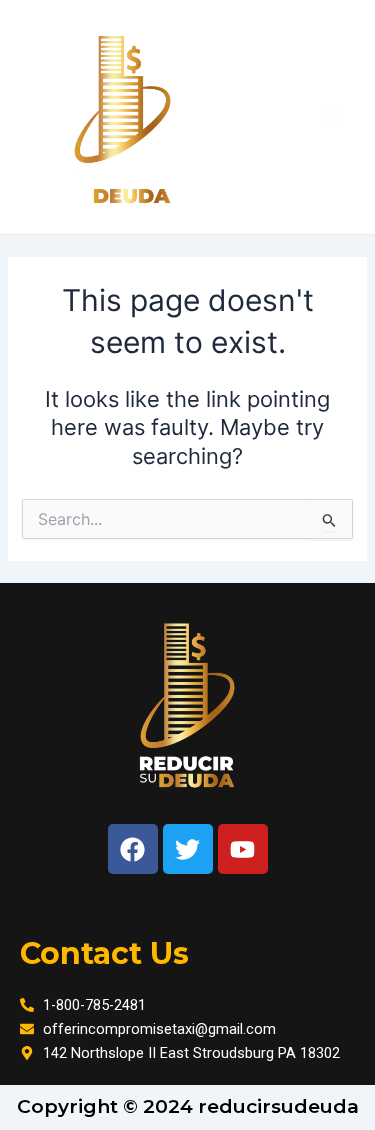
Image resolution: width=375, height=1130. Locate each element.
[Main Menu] (334, 117)
